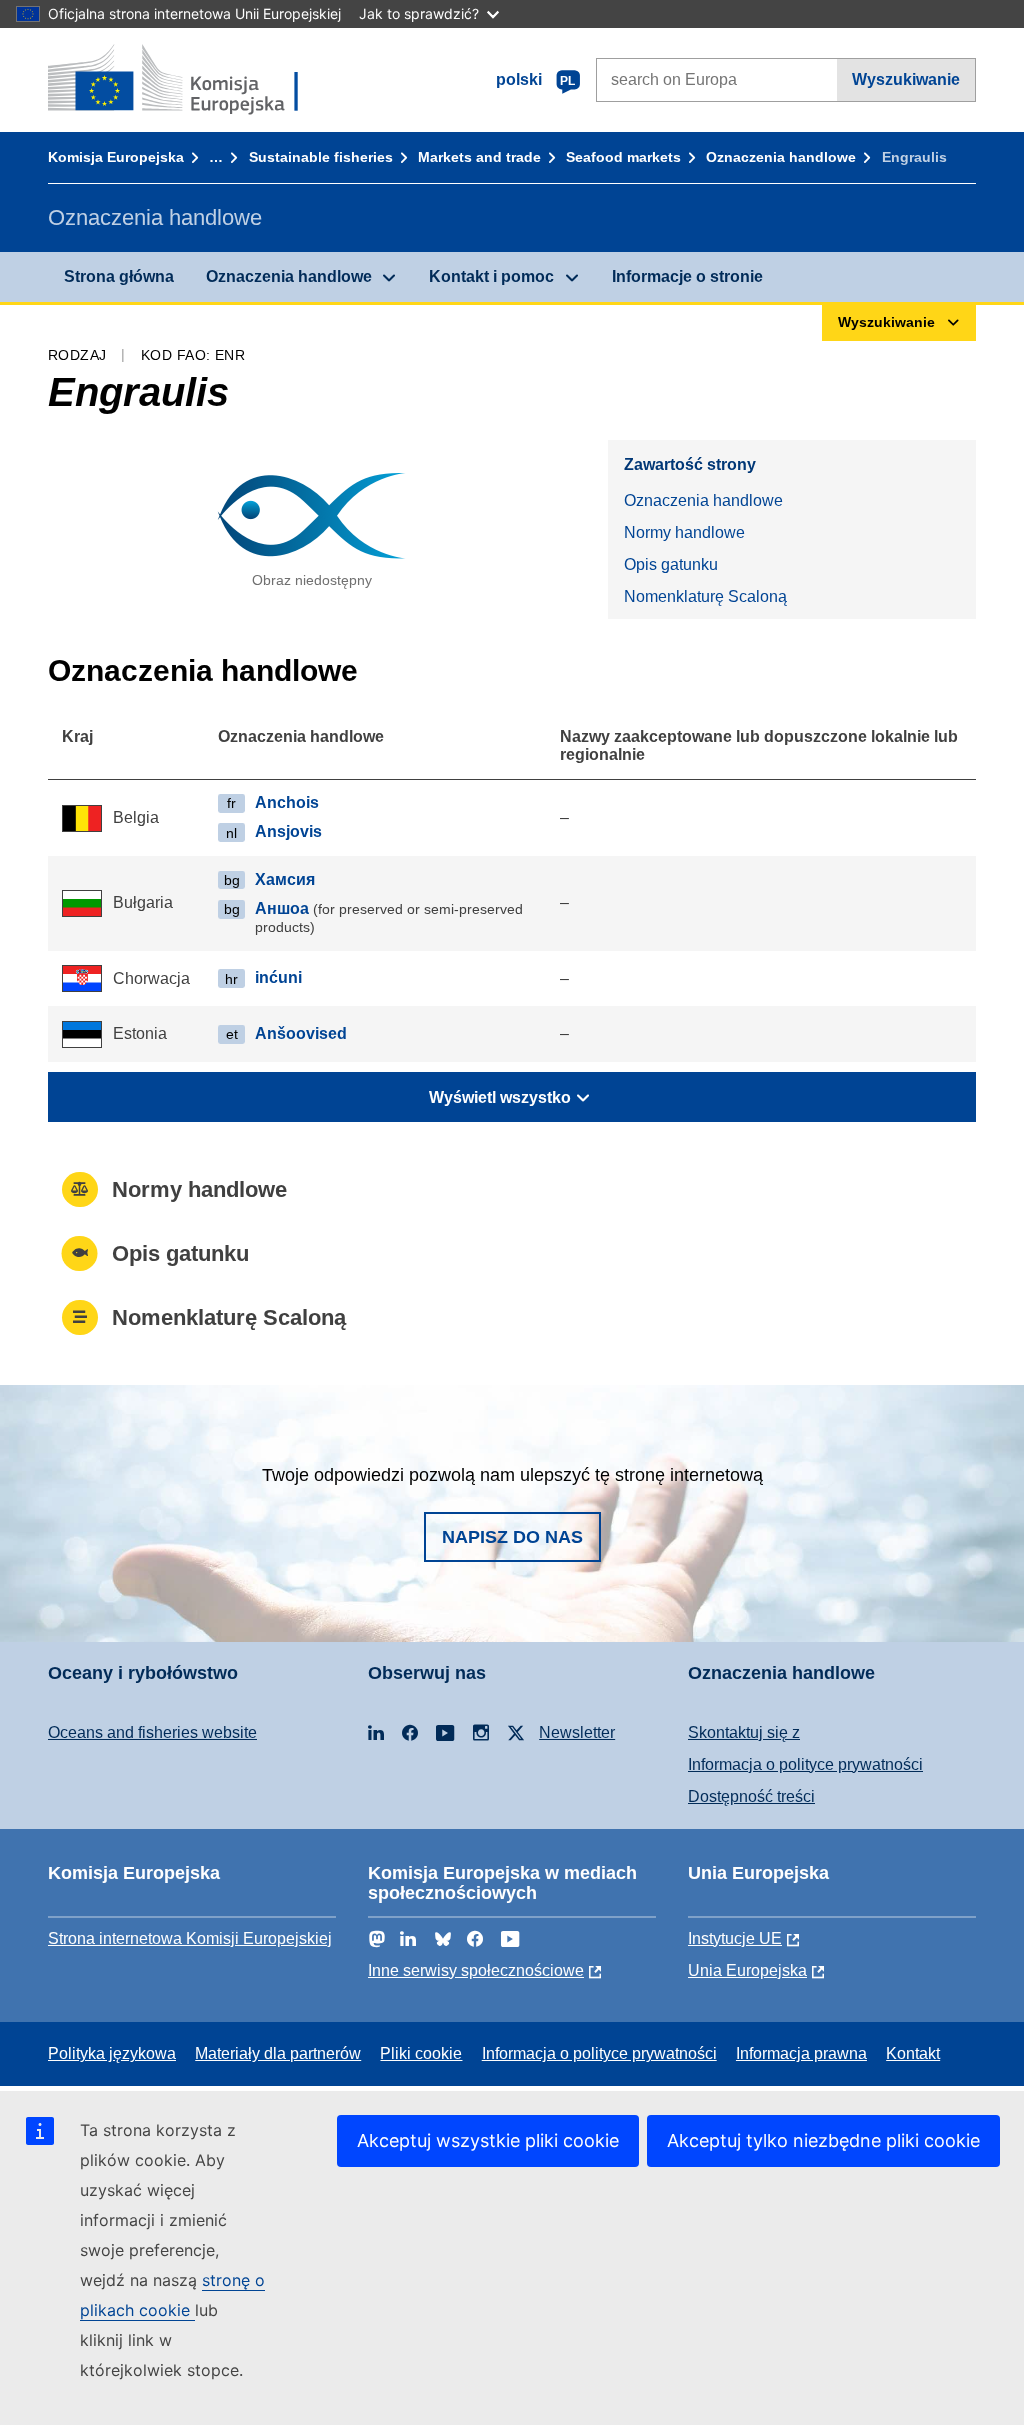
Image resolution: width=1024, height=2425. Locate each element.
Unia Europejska (747, 1970)
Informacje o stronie (687, 276)
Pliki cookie (421, 2053)
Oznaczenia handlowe (781, 157)
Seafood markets (623, 157)
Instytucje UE (735, 1938)
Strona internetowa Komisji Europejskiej (190, 1938)
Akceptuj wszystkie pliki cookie (488, 2140)
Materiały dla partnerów (278, 2053)
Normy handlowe (684, 532)
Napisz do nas (512, 1537)
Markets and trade (479, 157)
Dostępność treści (751, 1796)
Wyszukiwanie (906, 79)
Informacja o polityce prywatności (805, 1764)
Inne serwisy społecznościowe (476, 1970)
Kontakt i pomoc (491, 276)
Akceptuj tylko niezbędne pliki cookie (823, 2140)
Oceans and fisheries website (152, 1732)
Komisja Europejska (116, 157)
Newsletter (577, 1732)
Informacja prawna (801, 2053)
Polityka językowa (112, 2053)
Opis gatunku (671, 564)
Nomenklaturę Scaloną (705, 596)
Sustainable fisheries (321, 157)
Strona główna (119, 276)
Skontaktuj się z (744, 1732)
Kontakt (913, 2053)
